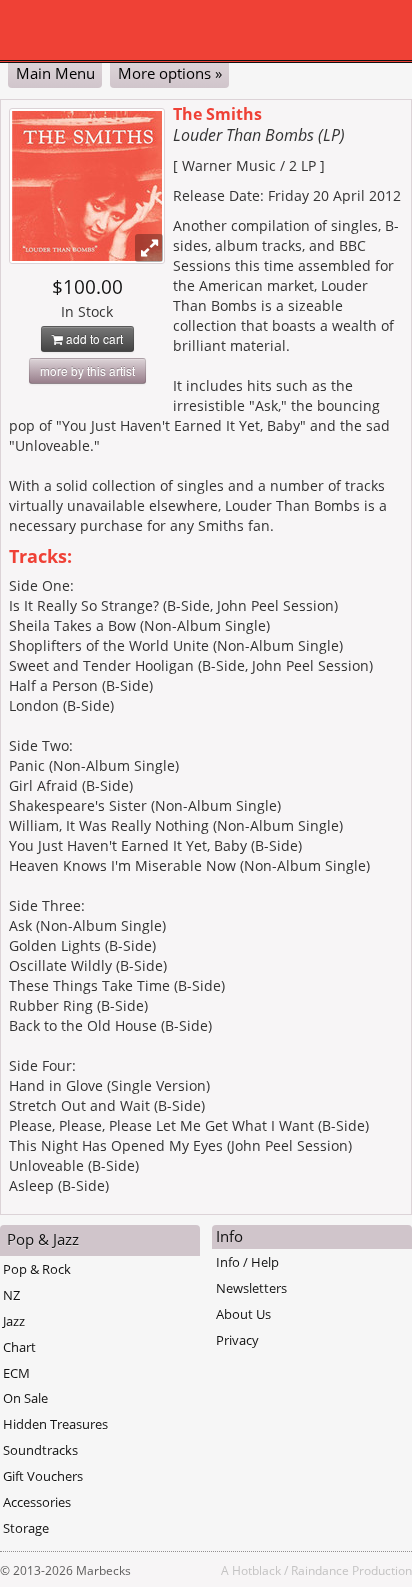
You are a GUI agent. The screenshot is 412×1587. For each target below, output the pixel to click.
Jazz (14, 1321)
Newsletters (251, 1288)
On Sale (25, 1398)
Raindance (320, 1570)
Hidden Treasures (55, 1424)
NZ (11, 1295)
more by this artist (87, 370)
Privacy (237, 1340)
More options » (170, 73)
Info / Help (247, 1262)
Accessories (37, 1502)
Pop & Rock (37, 1269)
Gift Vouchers (43, 1476)
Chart (19, 1347)
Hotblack (256, 1570)
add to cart (93, 338)
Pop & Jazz (43, 1239)
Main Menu (55, 73)
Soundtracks (40, 1450)
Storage (26, 1528)
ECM (16, 1373)
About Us (243, 1314)
